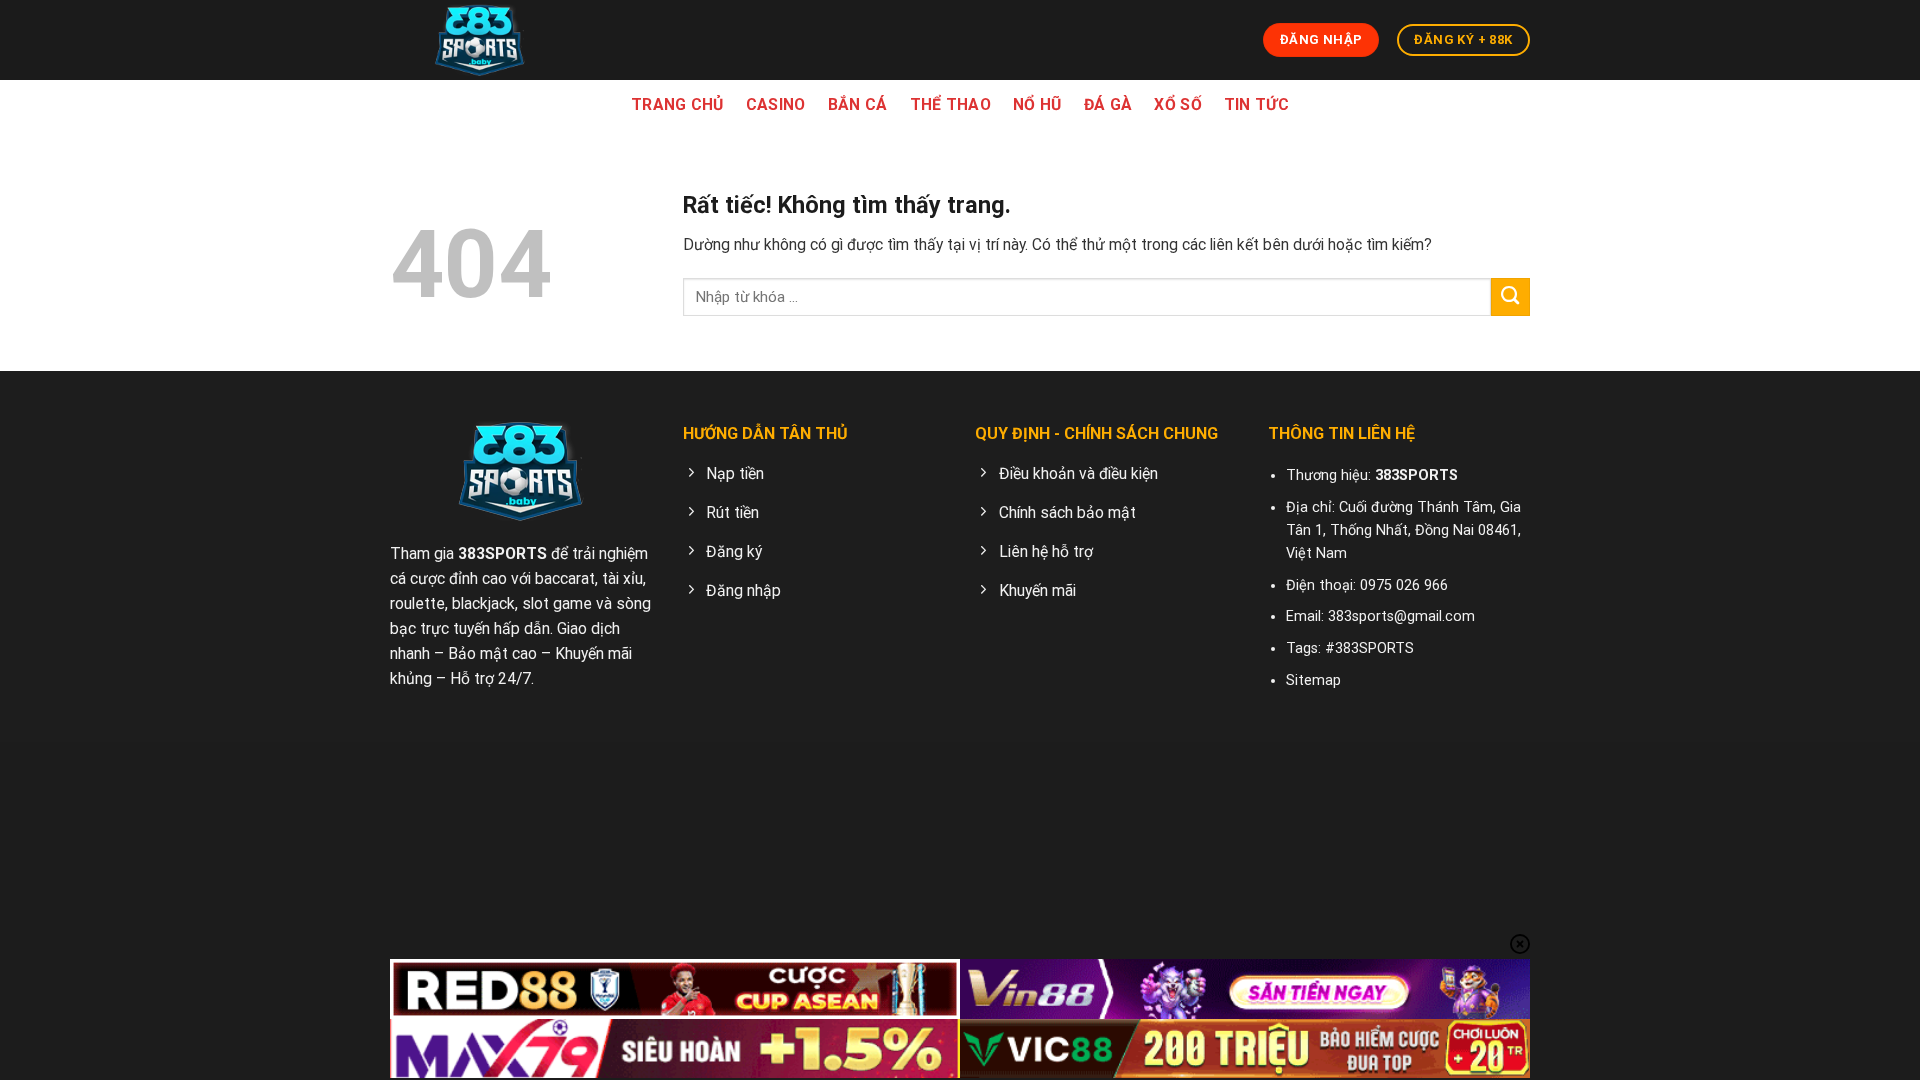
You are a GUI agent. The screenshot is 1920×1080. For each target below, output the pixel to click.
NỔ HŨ (1037, 104)
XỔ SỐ (1178, 104)
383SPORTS (502, 553)
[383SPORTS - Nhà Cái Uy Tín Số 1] (480, 40)
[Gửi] (1510, 297)
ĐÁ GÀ (1108, 104)
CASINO (776, 104)
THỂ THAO (951, 104)
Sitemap (1313, 680)
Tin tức (1256, 104)
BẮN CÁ (858, 104)
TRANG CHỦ (677, 104)
